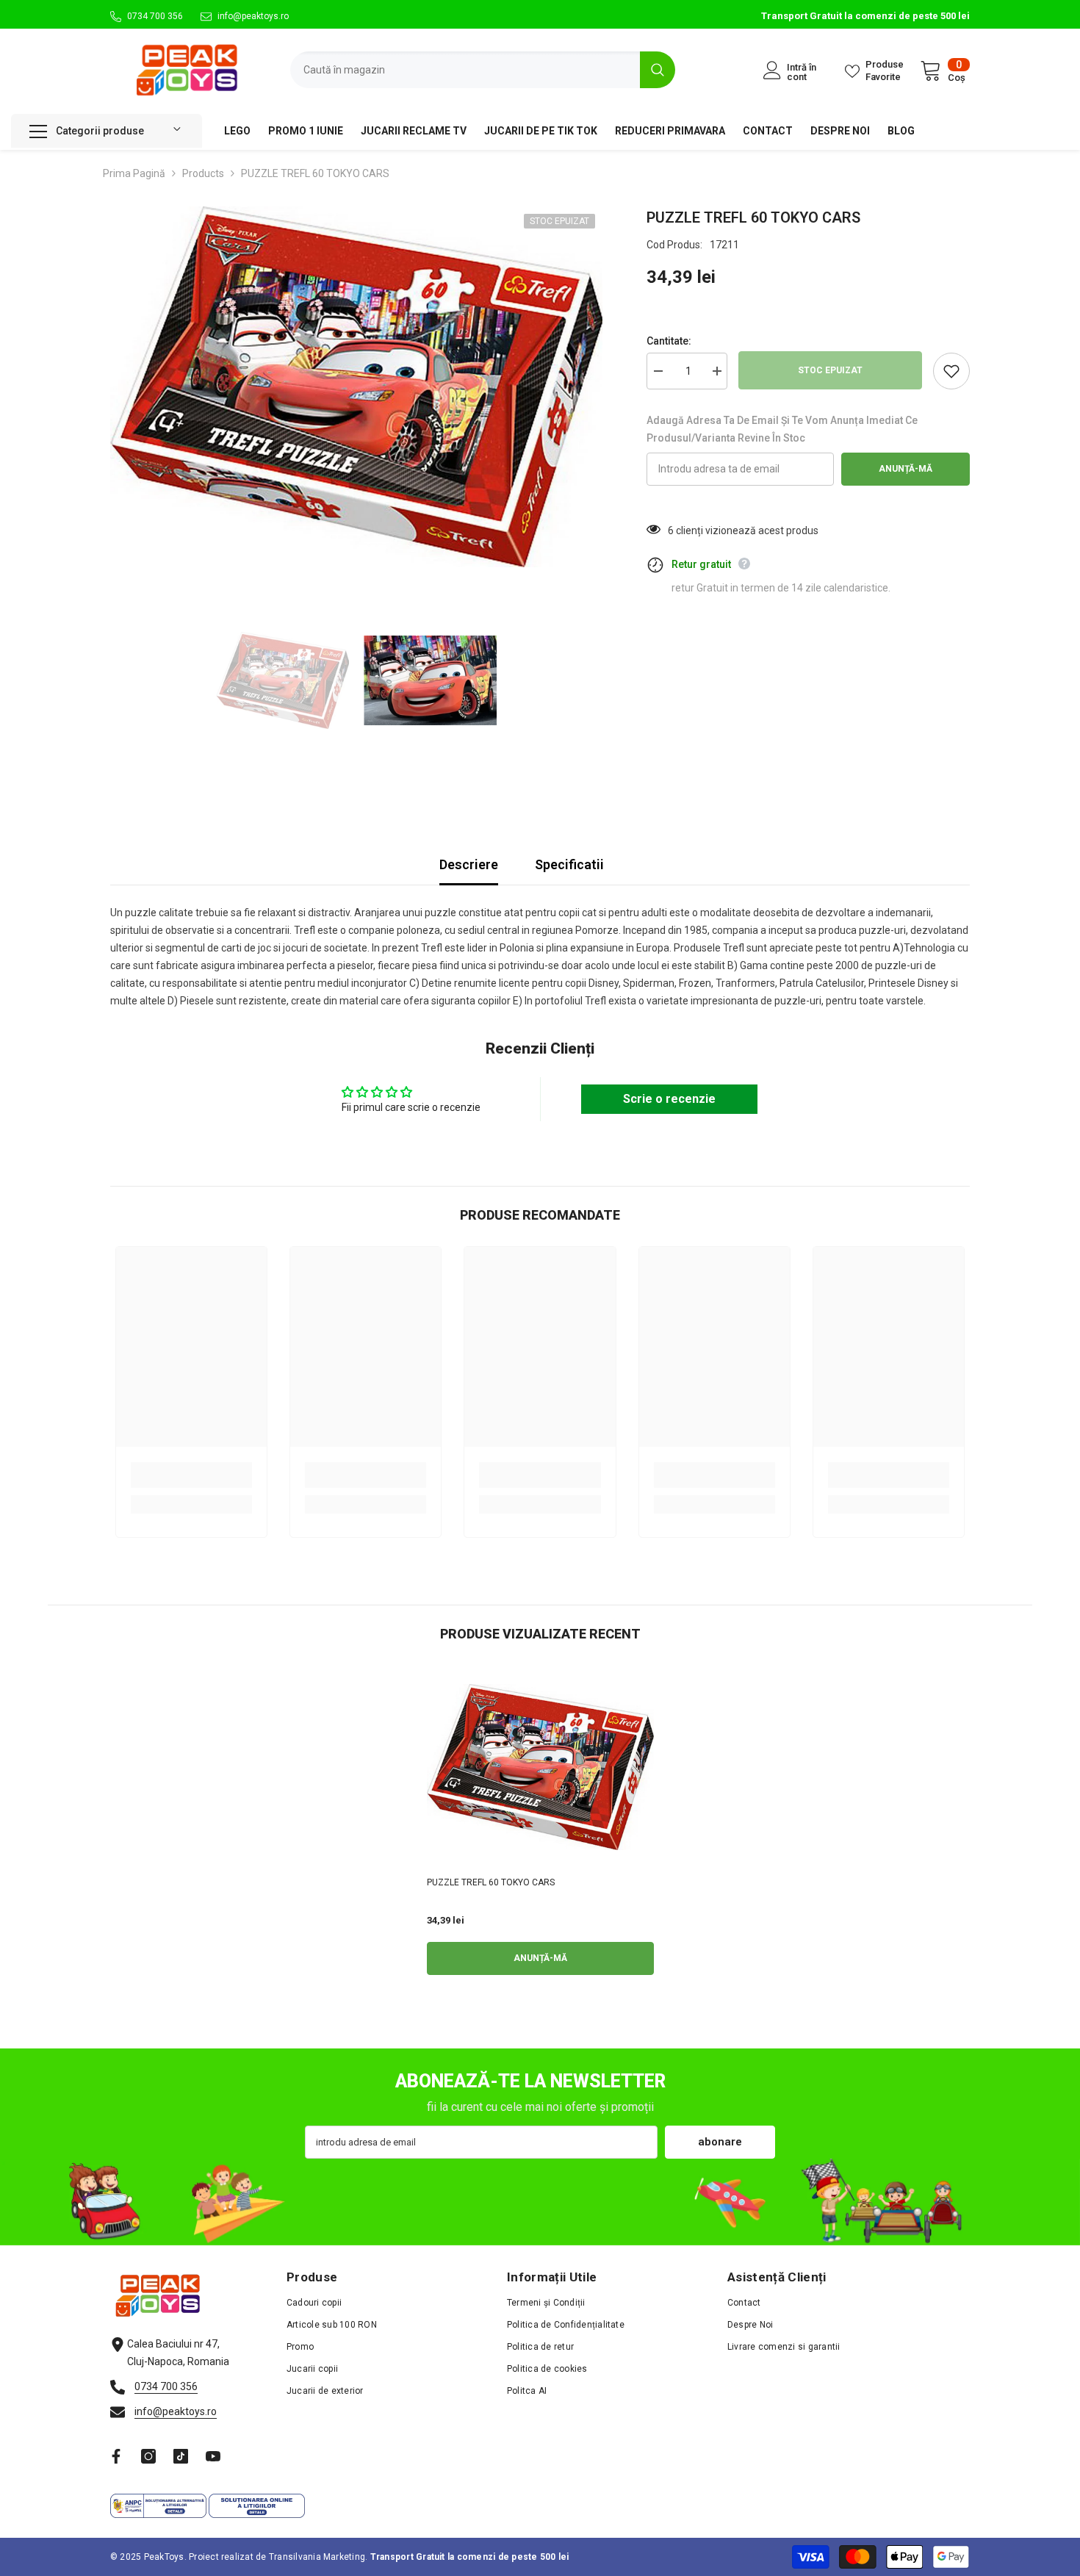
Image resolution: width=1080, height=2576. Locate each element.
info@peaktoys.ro (253, 16)
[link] (191, 1475)
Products (203, 173)
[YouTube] (213, 2456)
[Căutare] (483, 70)
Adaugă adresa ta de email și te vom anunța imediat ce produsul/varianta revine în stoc (782, 429)
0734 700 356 (155, 16)
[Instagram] (148, 2456)
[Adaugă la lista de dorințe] (951, 371)
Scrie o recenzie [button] (669, 1099)
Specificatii (569, 864)
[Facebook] (116, 2456)
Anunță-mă (906, 469)
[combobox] (465, 70)
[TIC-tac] (181, 2456)
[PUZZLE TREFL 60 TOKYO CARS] (540, 1767)
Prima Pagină (134, 173)
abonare (720, 2142)
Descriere (469, 864)
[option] (357, 387)
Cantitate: (669, 341)
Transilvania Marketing (317, 2557)
